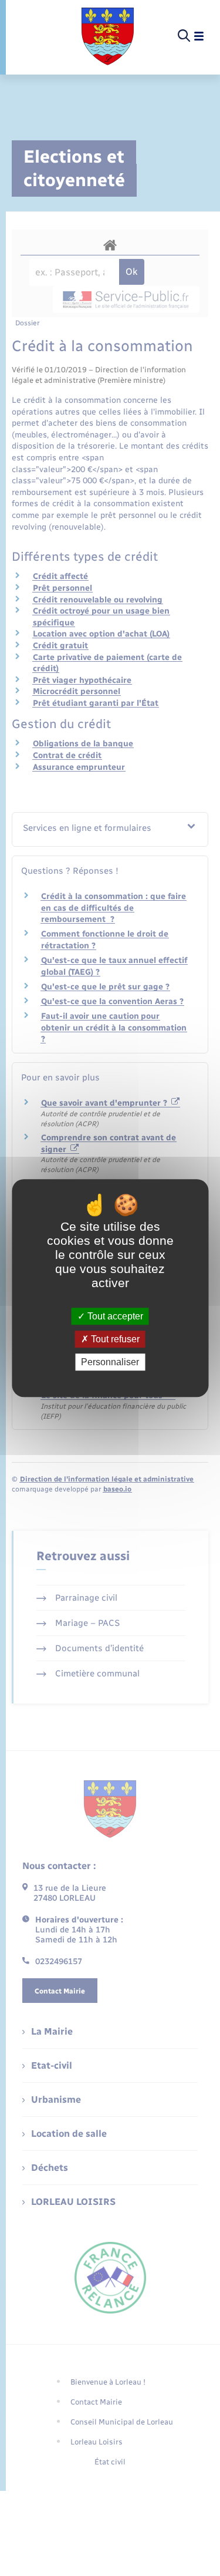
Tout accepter (114, 1316)
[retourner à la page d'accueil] (108, 36)
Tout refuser (114, 1339)
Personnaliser (110, 1362)
